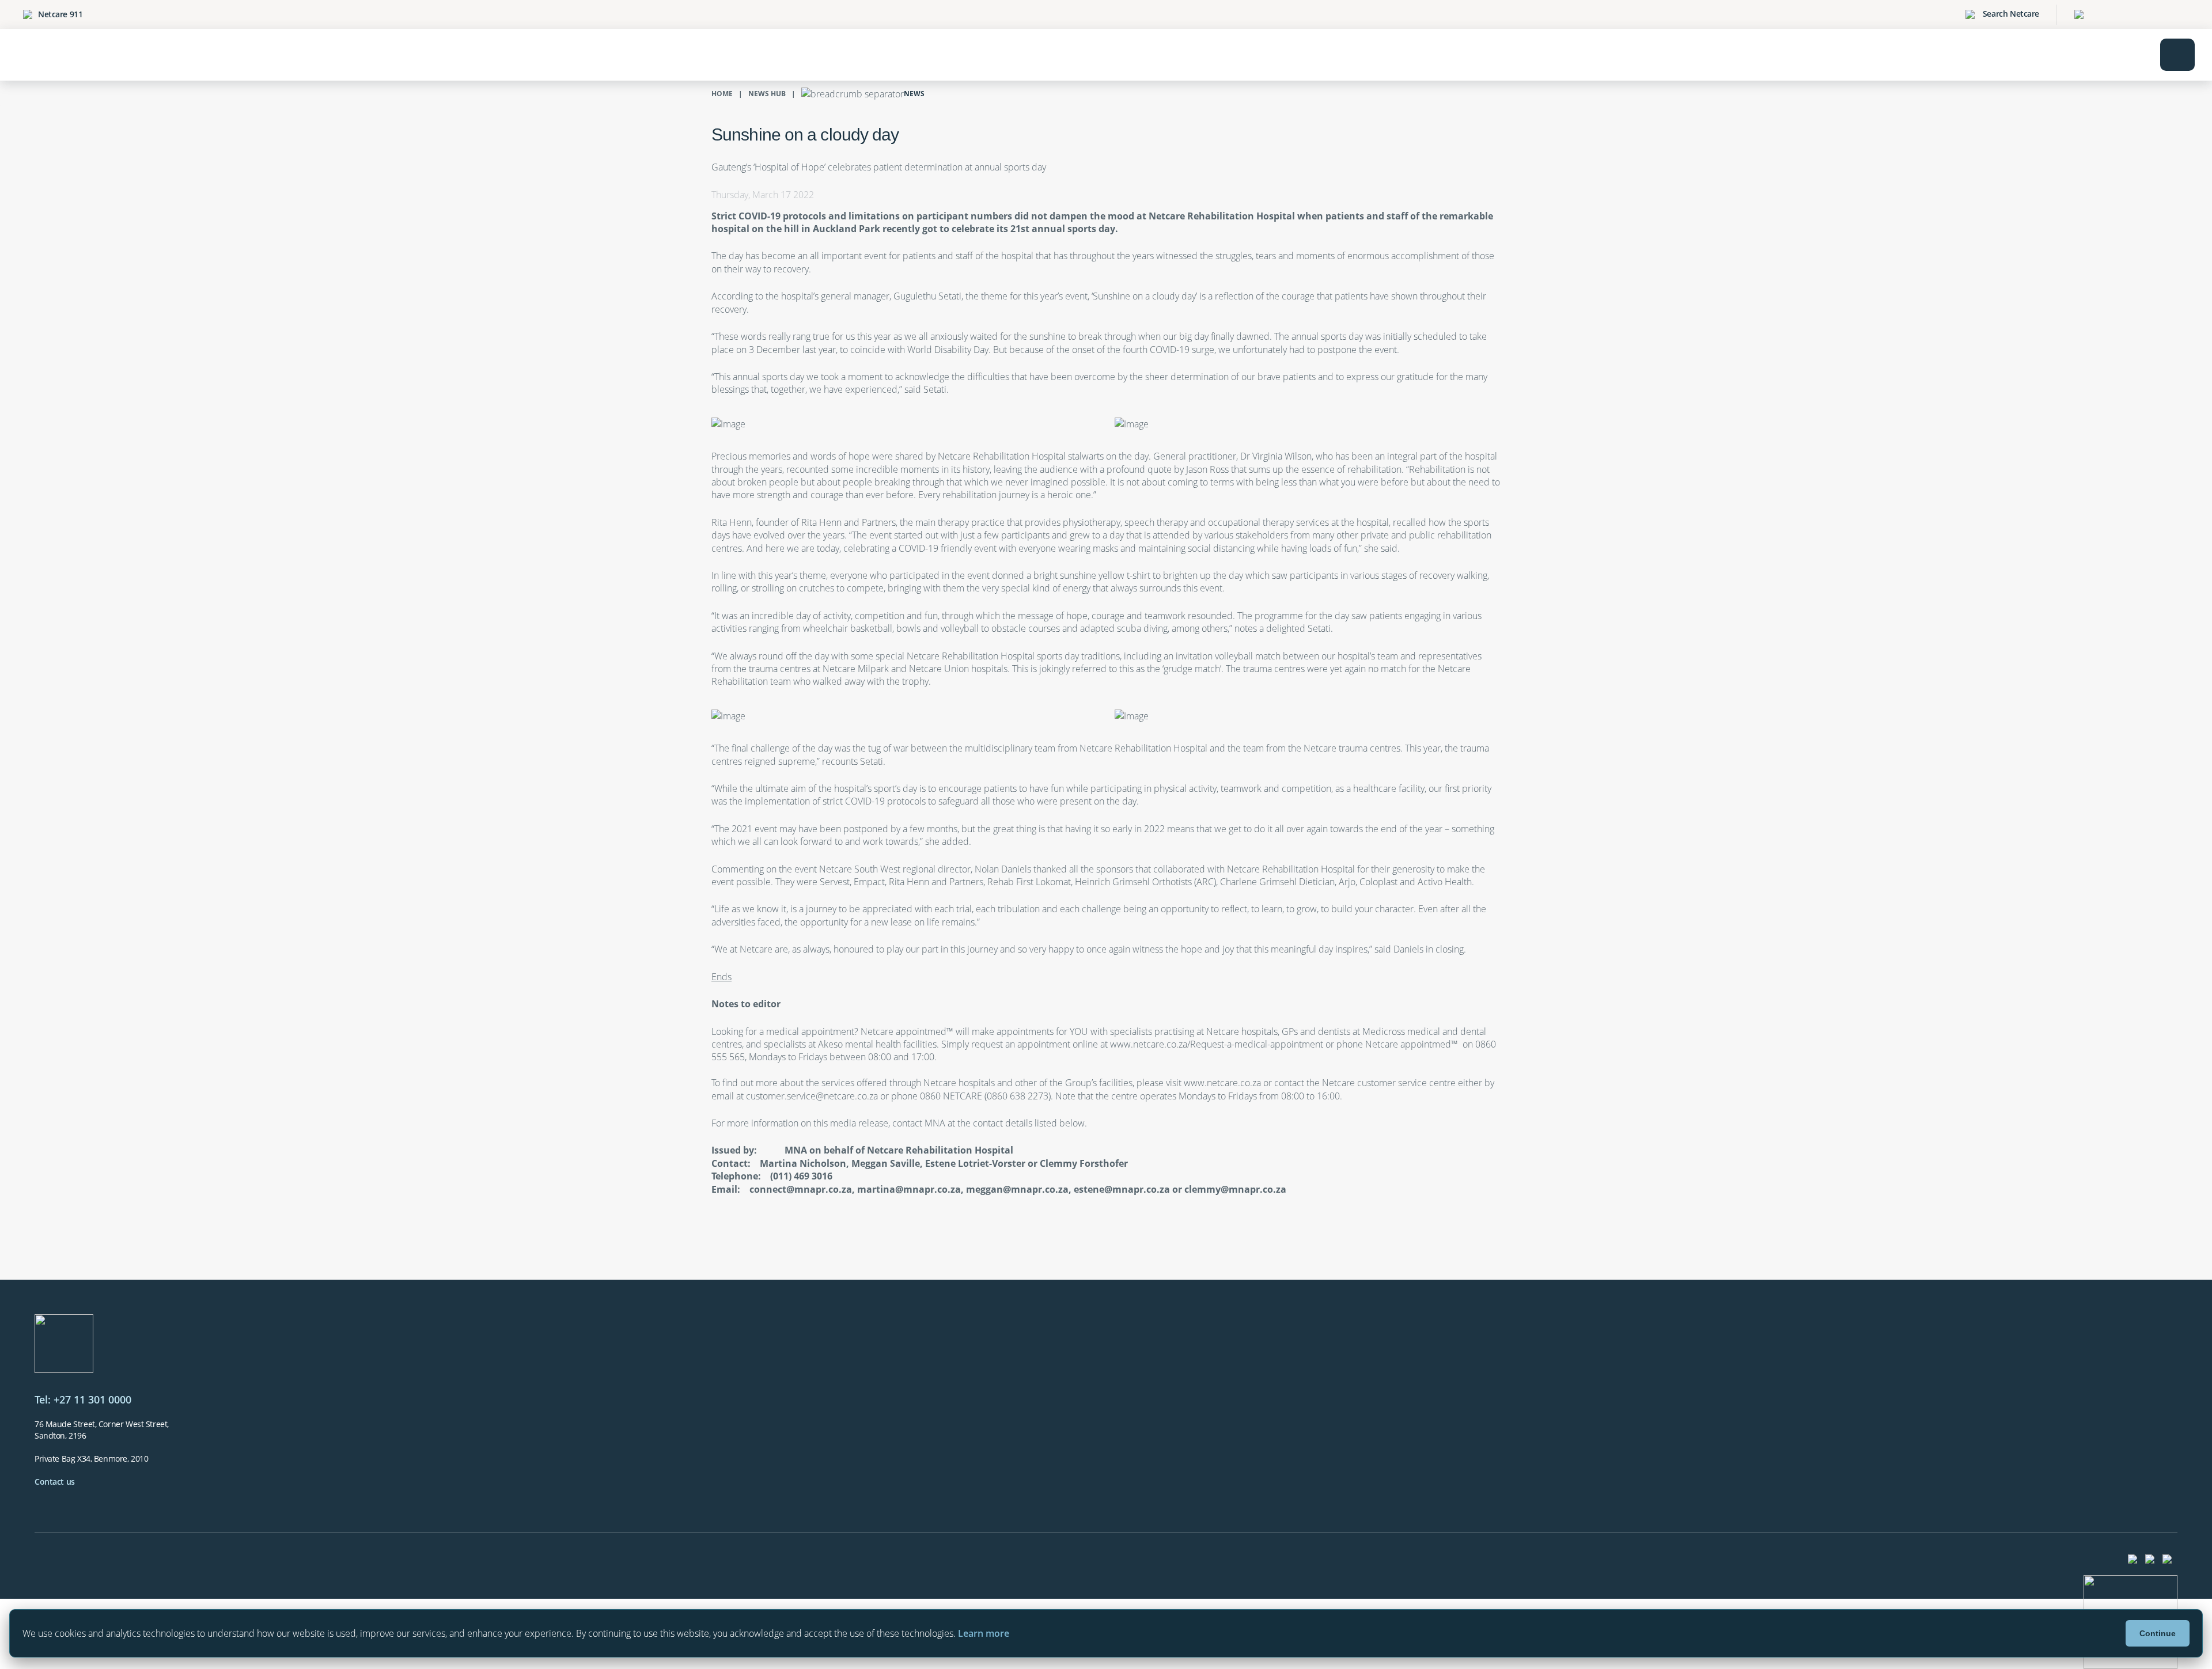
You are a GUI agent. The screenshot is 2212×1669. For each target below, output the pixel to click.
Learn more (984, 1633)
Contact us (55, 1482)
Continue (2158, 1633)
